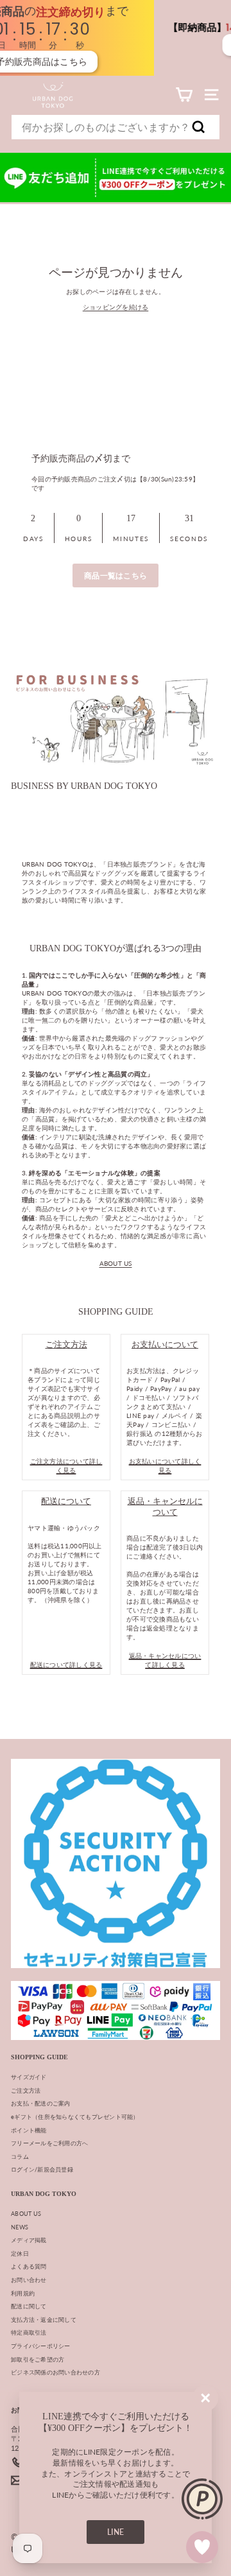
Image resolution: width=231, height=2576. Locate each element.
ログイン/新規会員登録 (42, 2169)
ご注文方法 (26, 2090)
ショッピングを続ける (116, 307)
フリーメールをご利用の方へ (49, 2143)
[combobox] (116, 127)
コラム (20, 2157)
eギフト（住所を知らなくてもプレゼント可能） (75, 2117)
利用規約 (23, 2293)
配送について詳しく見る (66, 1664)
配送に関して (29, 2306)
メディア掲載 (29, 2240)
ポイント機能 (29, 2130)
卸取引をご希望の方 (38, 2359)
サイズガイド (29, 2077)
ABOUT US (116, 1263)
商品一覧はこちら (116, 575)
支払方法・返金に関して (44, 2320)
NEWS (20, 2227)
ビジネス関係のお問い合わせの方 (56, 2372)
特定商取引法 (29, 2332)
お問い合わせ (29, 2280)
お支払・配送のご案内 (41, 2103)
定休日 (20, 2253)
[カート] (184, 95)
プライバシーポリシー (41, 2346)
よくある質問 (29, 2266)
